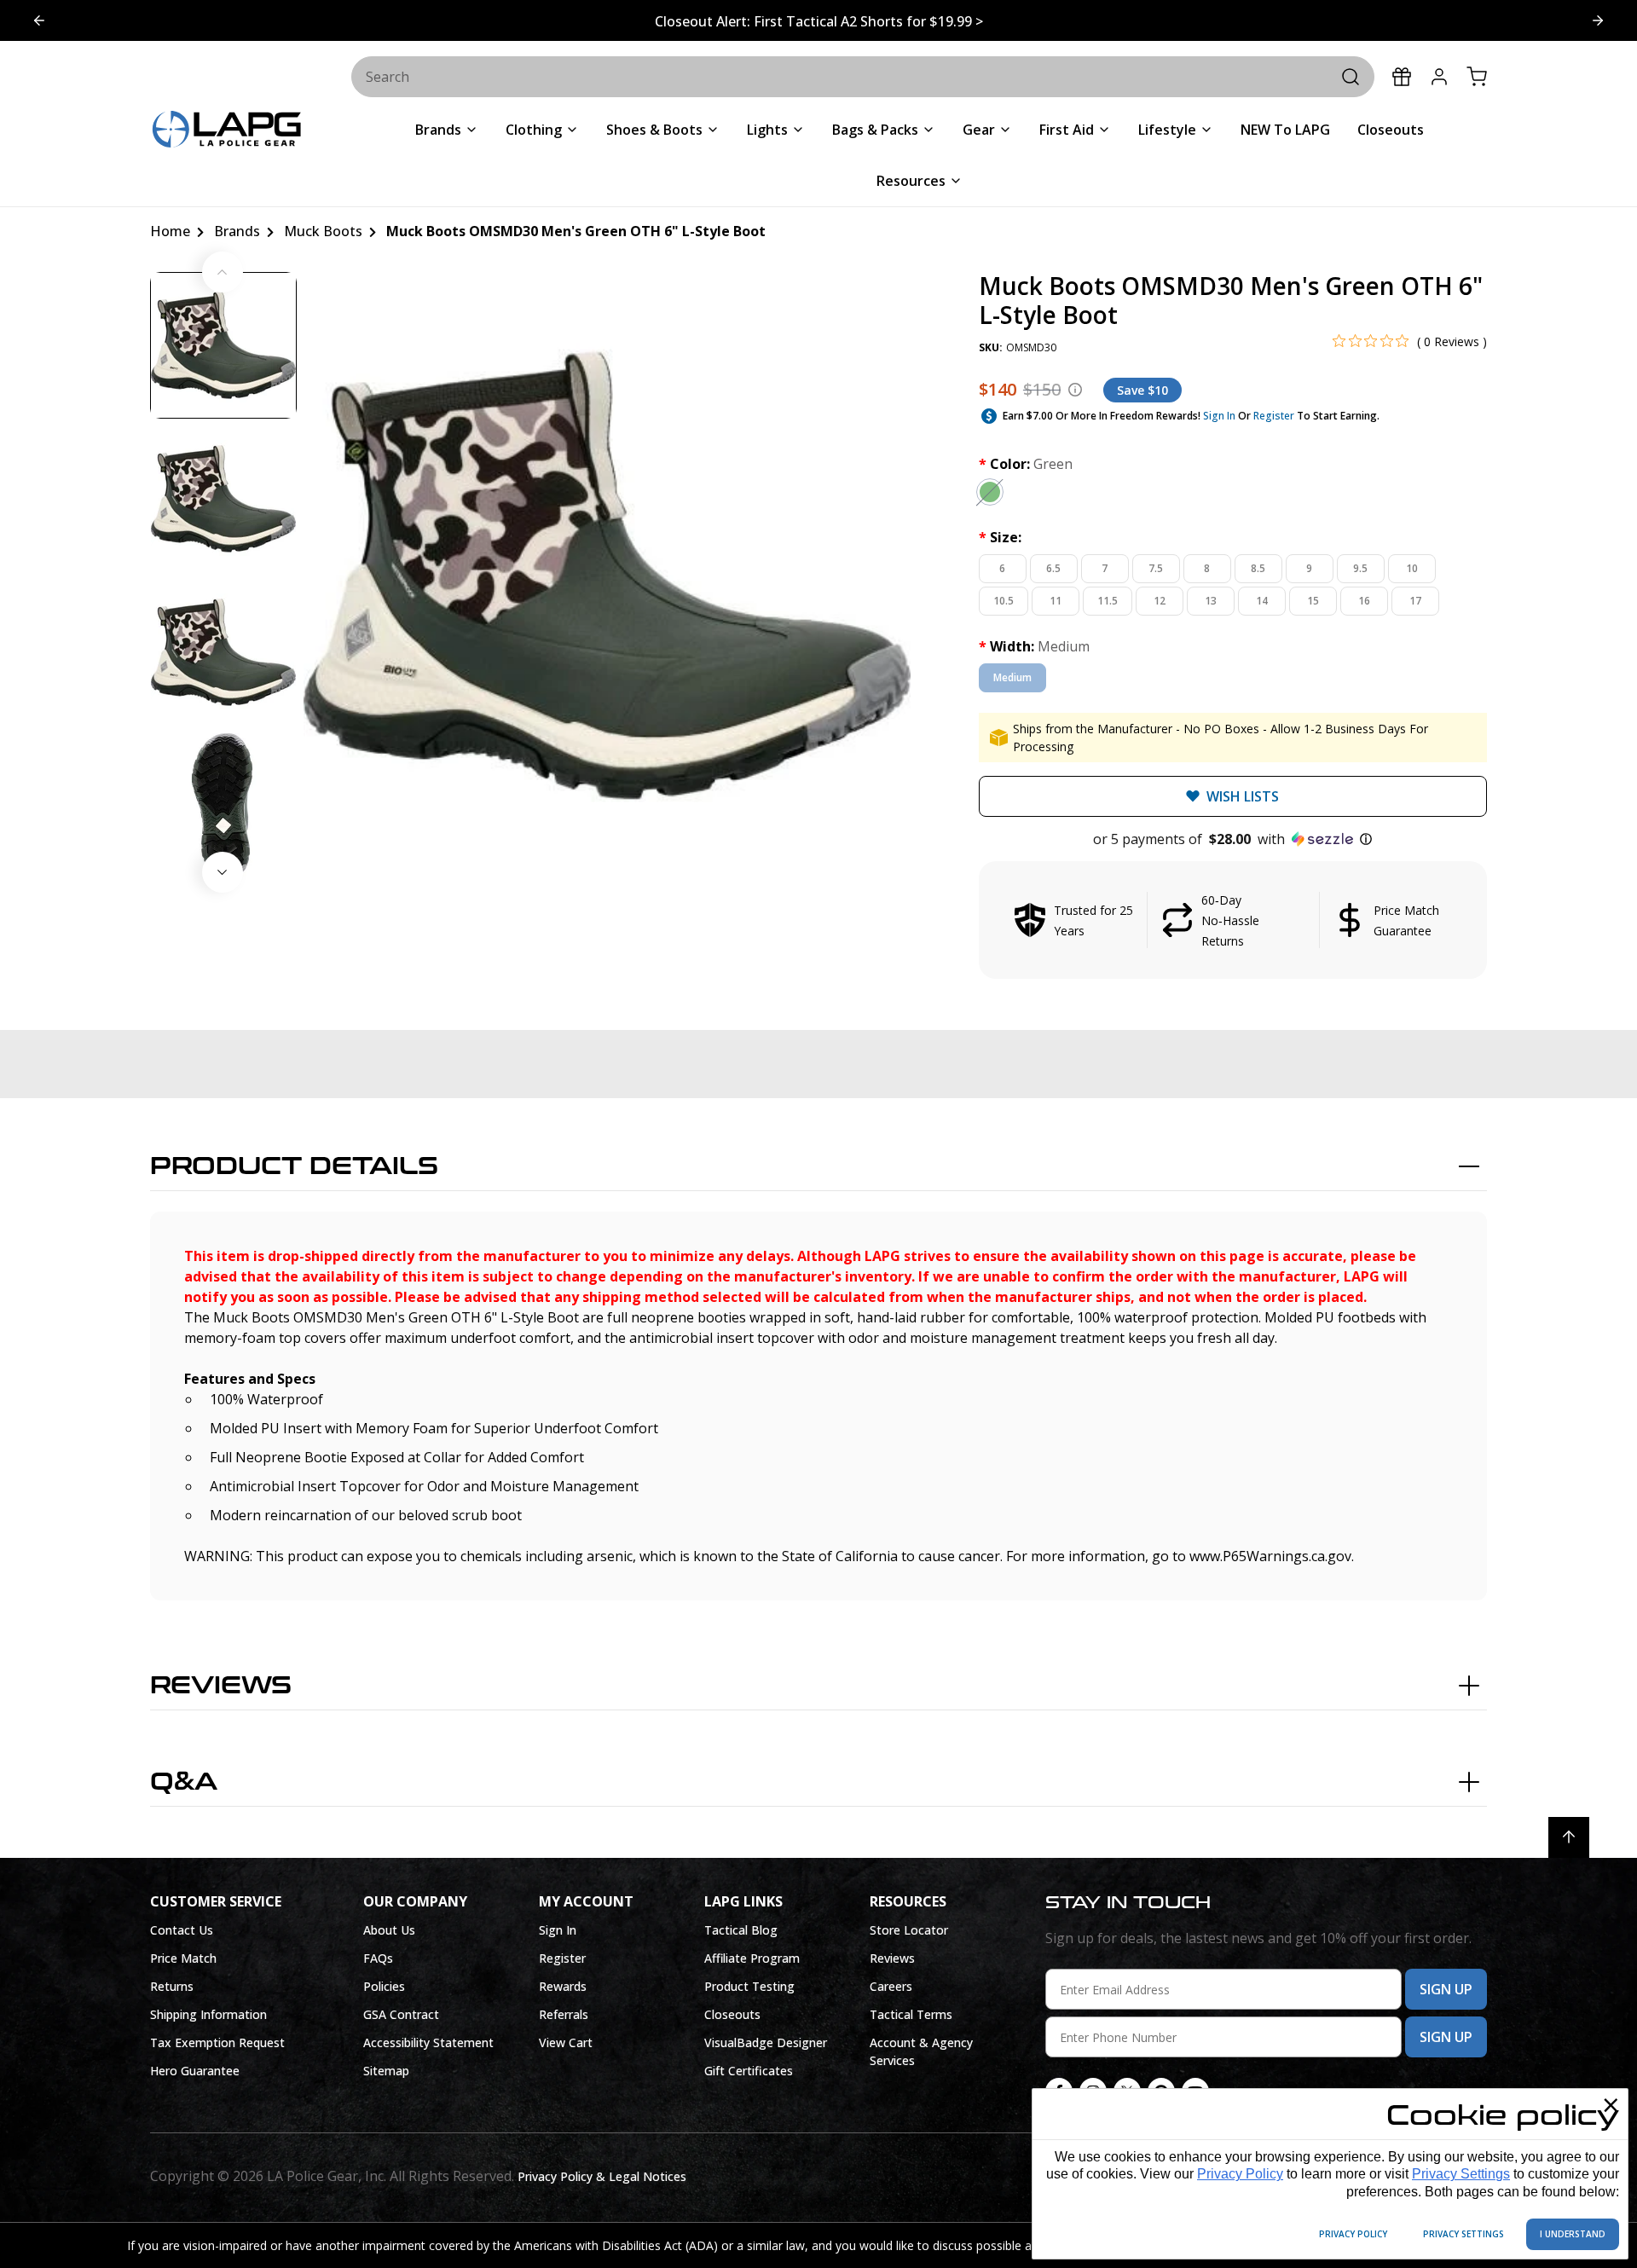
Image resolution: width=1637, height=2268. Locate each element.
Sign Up (1446, 1989)
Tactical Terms (911, 2014)
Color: (1026, 464)
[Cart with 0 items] (1477, 77)
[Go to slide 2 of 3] (39, 20)
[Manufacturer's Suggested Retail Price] (1075, 390)
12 (1160, 601)
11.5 (1108, 601)
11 (1056, 601)
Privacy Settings (1461, 2174)
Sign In (1219, 416)
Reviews (221, 1686)
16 (1364, 601)
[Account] (1439, 77)
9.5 (1360, 568)
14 (1262, 601)
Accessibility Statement (428, 2042)
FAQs (378, 1958)
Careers (891, 1986)
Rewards (563, 1986)
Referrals (564, 2014)
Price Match (183, 1958)
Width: (1034, 646)
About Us (389, 1930)
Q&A (184, 1782)
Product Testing (749, 1986)
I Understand (1573, 2234)
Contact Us (182, 1930)
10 (1412, 568)
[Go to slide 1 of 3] (1598, 20)
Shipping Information (208, 2014)
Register (1274, 416)
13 (1211, 601)
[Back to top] (1569, 1837)
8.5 (1258, 568)
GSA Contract (401, 2014)
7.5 (1156, 568)
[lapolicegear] (227, 131)
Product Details (294, 1166)
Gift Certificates (749, 2071)
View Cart (566, 2042)
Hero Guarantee (195, 2071)
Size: (1000, 537)
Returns (172, 1986)
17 (1415, 601)
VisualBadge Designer (766, 2042)
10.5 (1004, 601)
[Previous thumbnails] (223, 272)
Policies (384, 1986)
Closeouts (732, 2014)
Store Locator (909, 1930)
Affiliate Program (752, 1958)
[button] (1233, 839)
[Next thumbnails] (223, 872)
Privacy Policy (1240, 2174)
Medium (1012, 677)
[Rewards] (1402, 77)
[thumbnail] (223, 345)
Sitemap (386, 2071)
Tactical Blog (741, 1930)
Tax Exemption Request (217, 2042)
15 (1313, 601)
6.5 (1053, 568)
